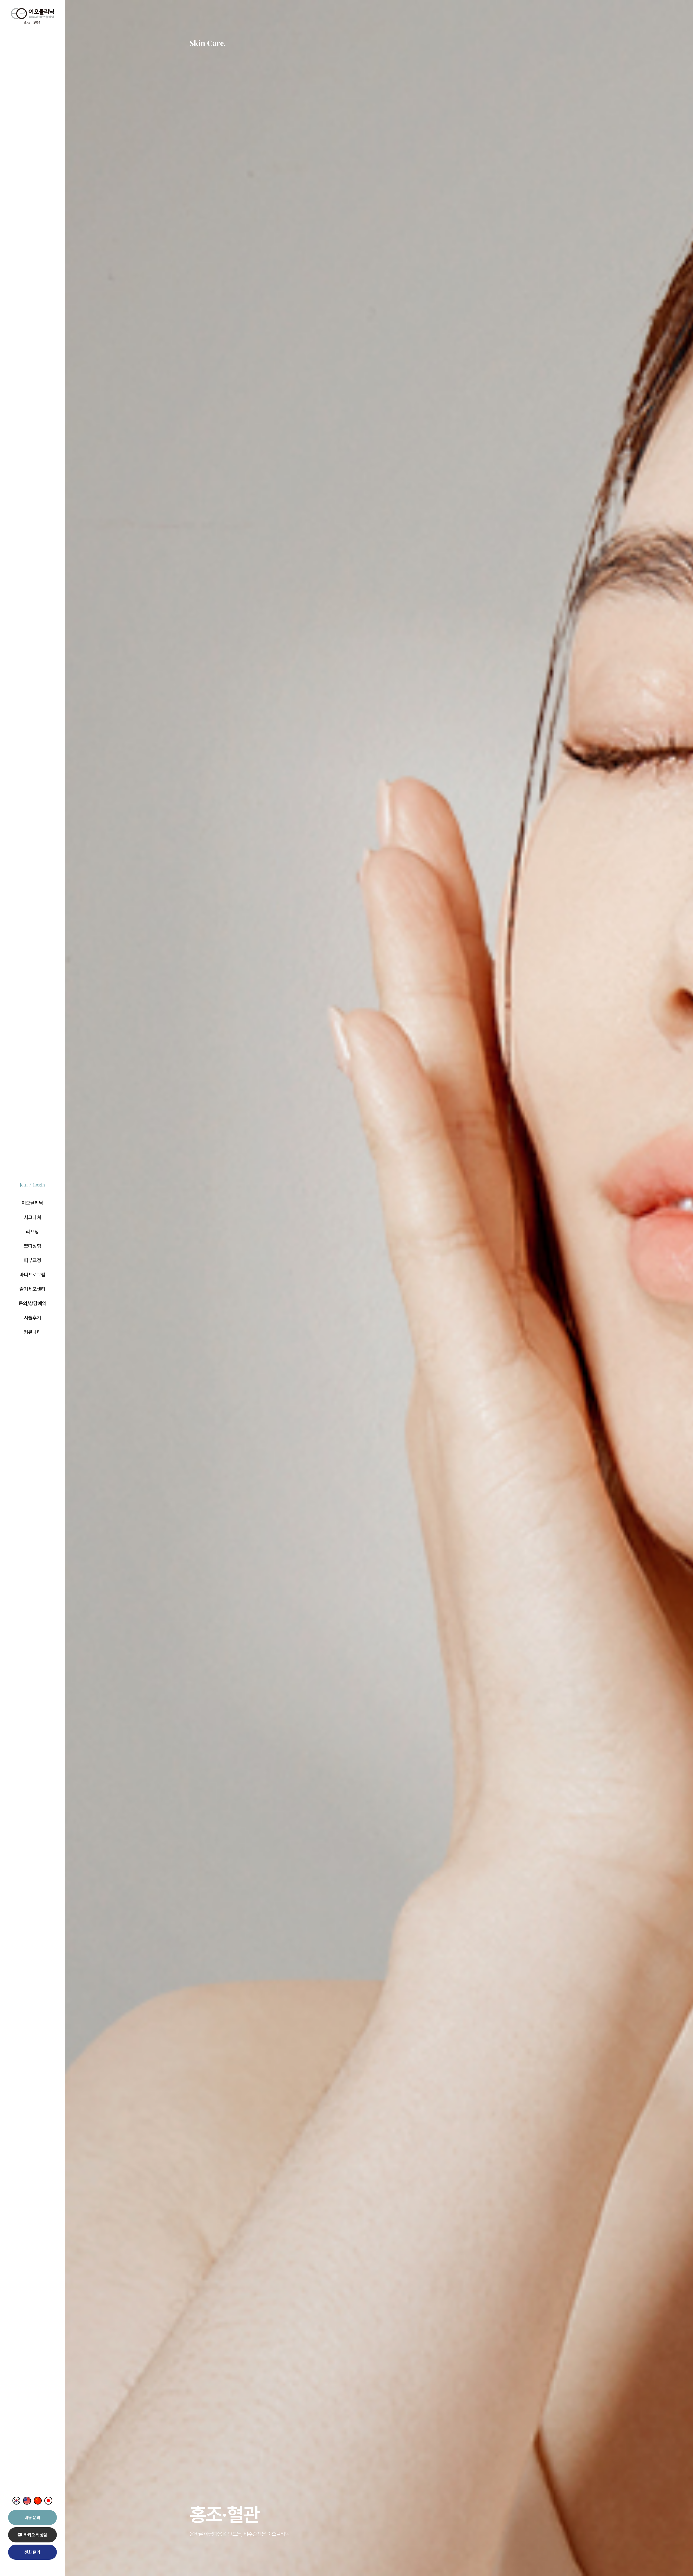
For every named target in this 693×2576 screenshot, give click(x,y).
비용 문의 (32, 2518)
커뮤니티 (32, 1332)
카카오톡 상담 (36, 2535)
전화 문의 (32, 2552)
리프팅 (32, 1232)
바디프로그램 (32, 1275)
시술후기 (32, 1318)
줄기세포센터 (32, 1289)
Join (24, 1185)
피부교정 (32, 1260)
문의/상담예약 (32, 1303)
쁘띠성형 (32, 1246)
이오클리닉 (32, 1203)
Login (39, 1185)
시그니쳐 (32, 1217)
